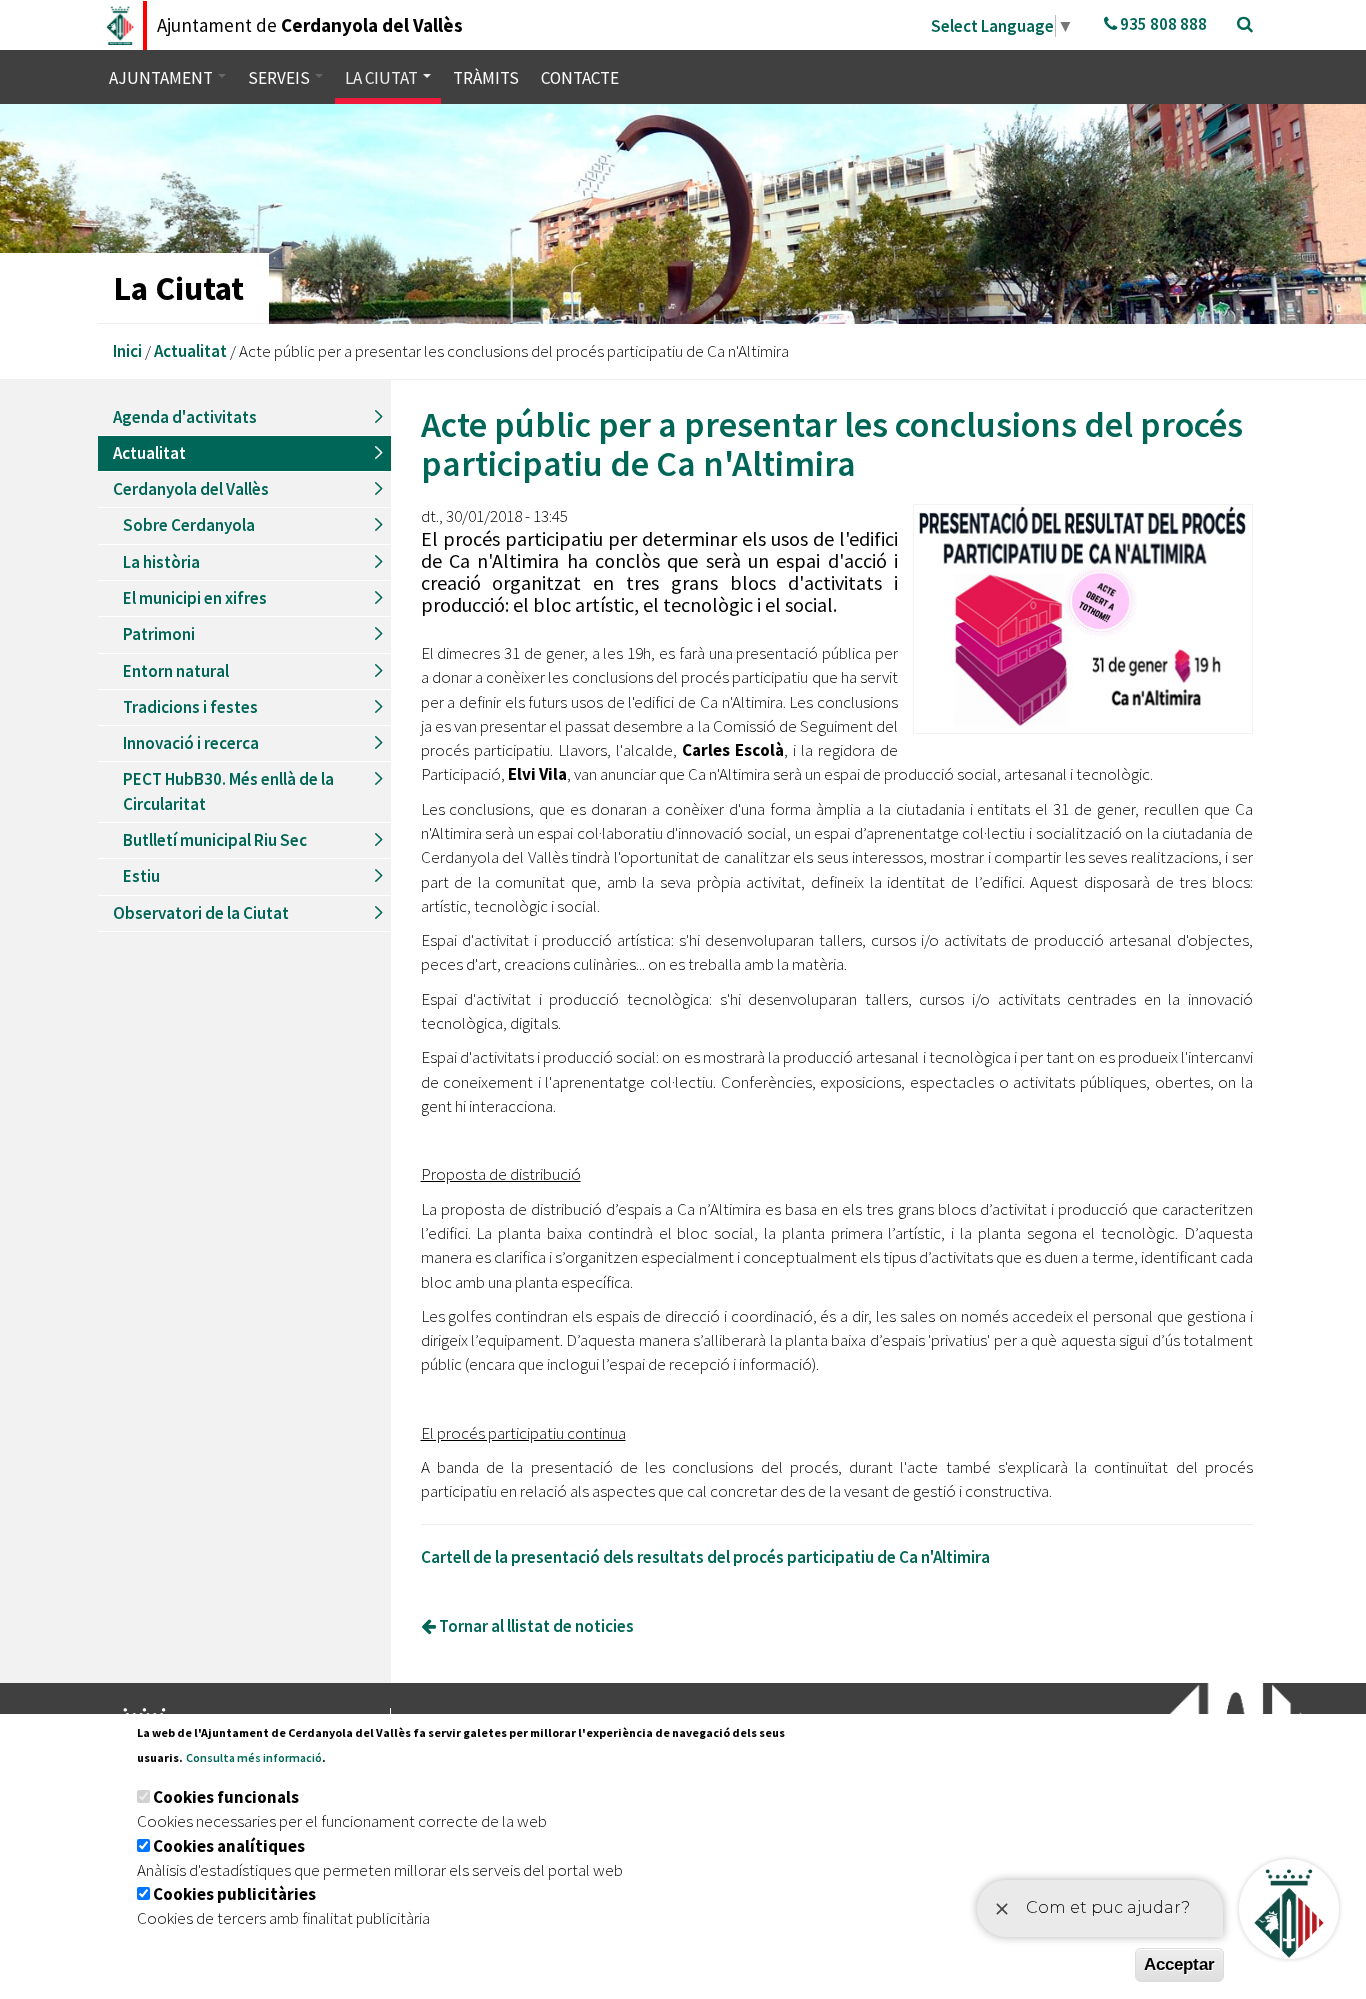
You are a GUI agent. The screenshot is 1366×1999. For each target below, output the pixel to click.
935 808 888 (1162, 24)
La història (161, 562)
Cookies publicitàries (234, 1894)
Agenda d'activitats (185, 417)
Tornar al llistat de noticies (535, 1626)
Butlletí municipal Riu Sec (215, 840)
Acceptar (1179, 1964)
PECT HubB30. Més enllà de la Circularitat (228, 791)
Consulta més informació (254, 1757)
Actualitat (190, 351)
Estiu (141, 876)
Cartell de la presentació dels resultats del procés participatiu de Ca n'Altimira (705, 1557)
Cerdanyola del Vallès (191, 489)
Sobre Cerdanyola (189, 525)
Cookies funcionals (226, 1797)
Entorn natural (176, 671)
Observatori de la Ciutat (201, 913)
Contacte (580, 78)
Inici (127, 351)
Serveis (280, 78)
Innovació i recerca (191, 743)
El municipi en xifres (195, 598)
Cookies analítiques (229, 1846)
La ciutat (383, 78)
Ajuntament (162, 78)
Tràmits (486, 78)
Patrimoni (159, 634)
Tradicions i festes (190, 707)
